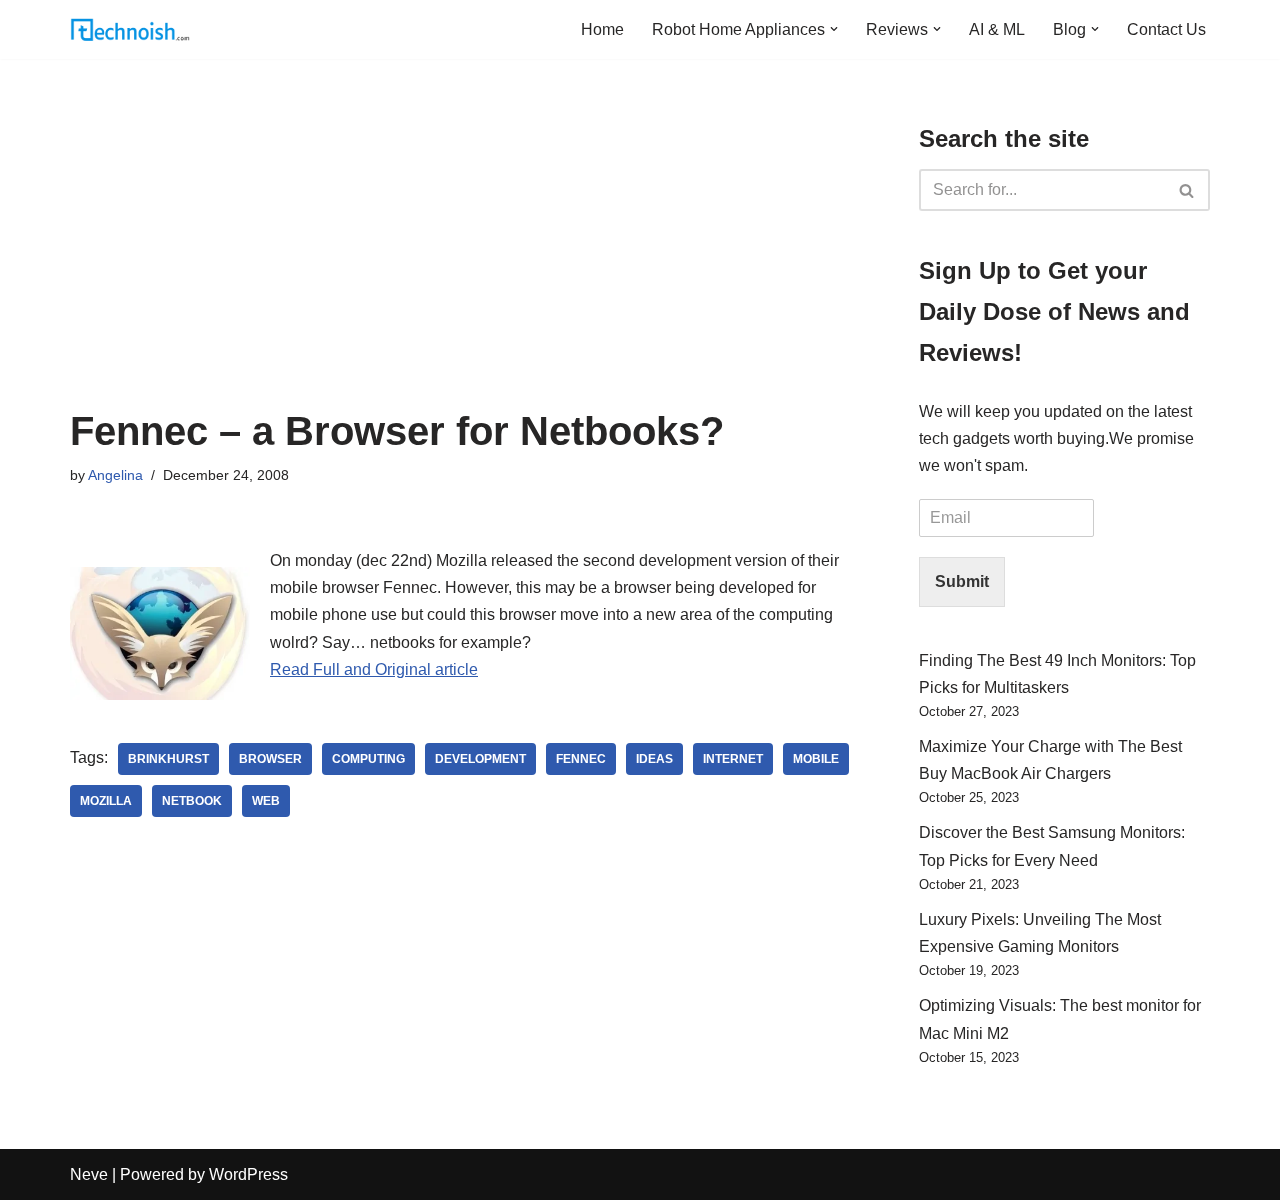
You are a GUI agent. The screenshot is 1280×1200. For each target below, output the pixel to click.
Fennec (581, 759)
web (266, 801)
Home (602, 29)
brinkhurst (168, 759)
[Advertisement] (464, 259)
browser (270, 759)
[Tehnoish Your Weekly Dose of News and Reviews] (130, 29)
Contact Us (1166, 29)
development (480, 759)
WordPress (248, 1174)
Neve (89, 1174)
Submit (962, 581)
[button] (834, 29)
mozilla (106, 801)
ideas (654, 759)
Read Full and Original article (374, 669)
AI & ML (997, 29)
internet (733, 759)
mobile (816, 759)
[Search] (1187, 190)
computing (368, 759)
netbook (192, 801)
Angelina (115, 475)
